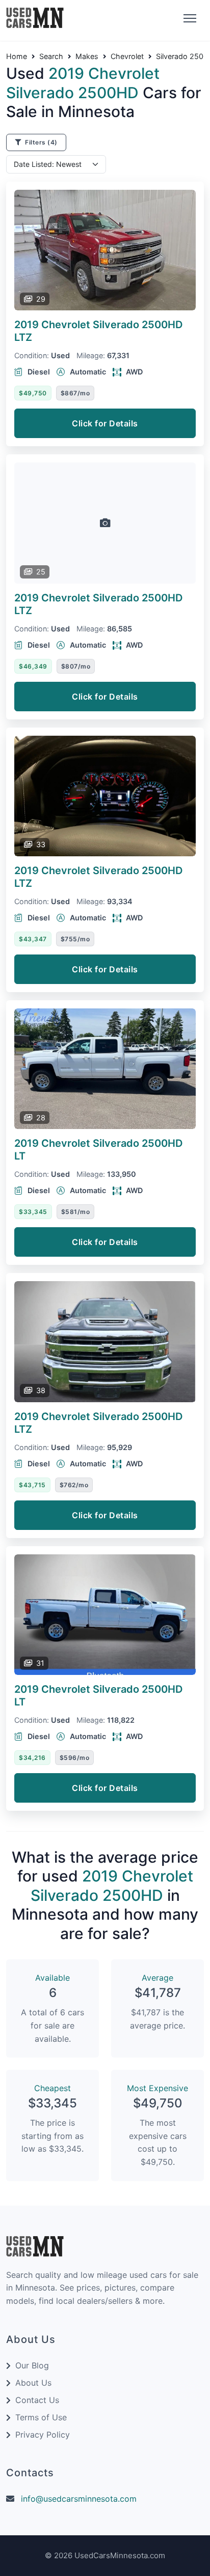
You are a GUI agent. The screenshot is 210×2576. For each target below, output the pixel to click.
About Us (33, 2383)
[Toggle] (189, 19)
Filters (41, 142)
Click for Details (105, 423)
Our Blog (32, 2365)
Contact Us (37, 2400)
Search (51, 56)
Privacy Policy (43, 2435)
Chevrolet (127, 56)
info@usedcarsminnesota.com (79, 2499)
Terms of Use (41, 2417)
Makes (87, 56)
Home (17, 56)
